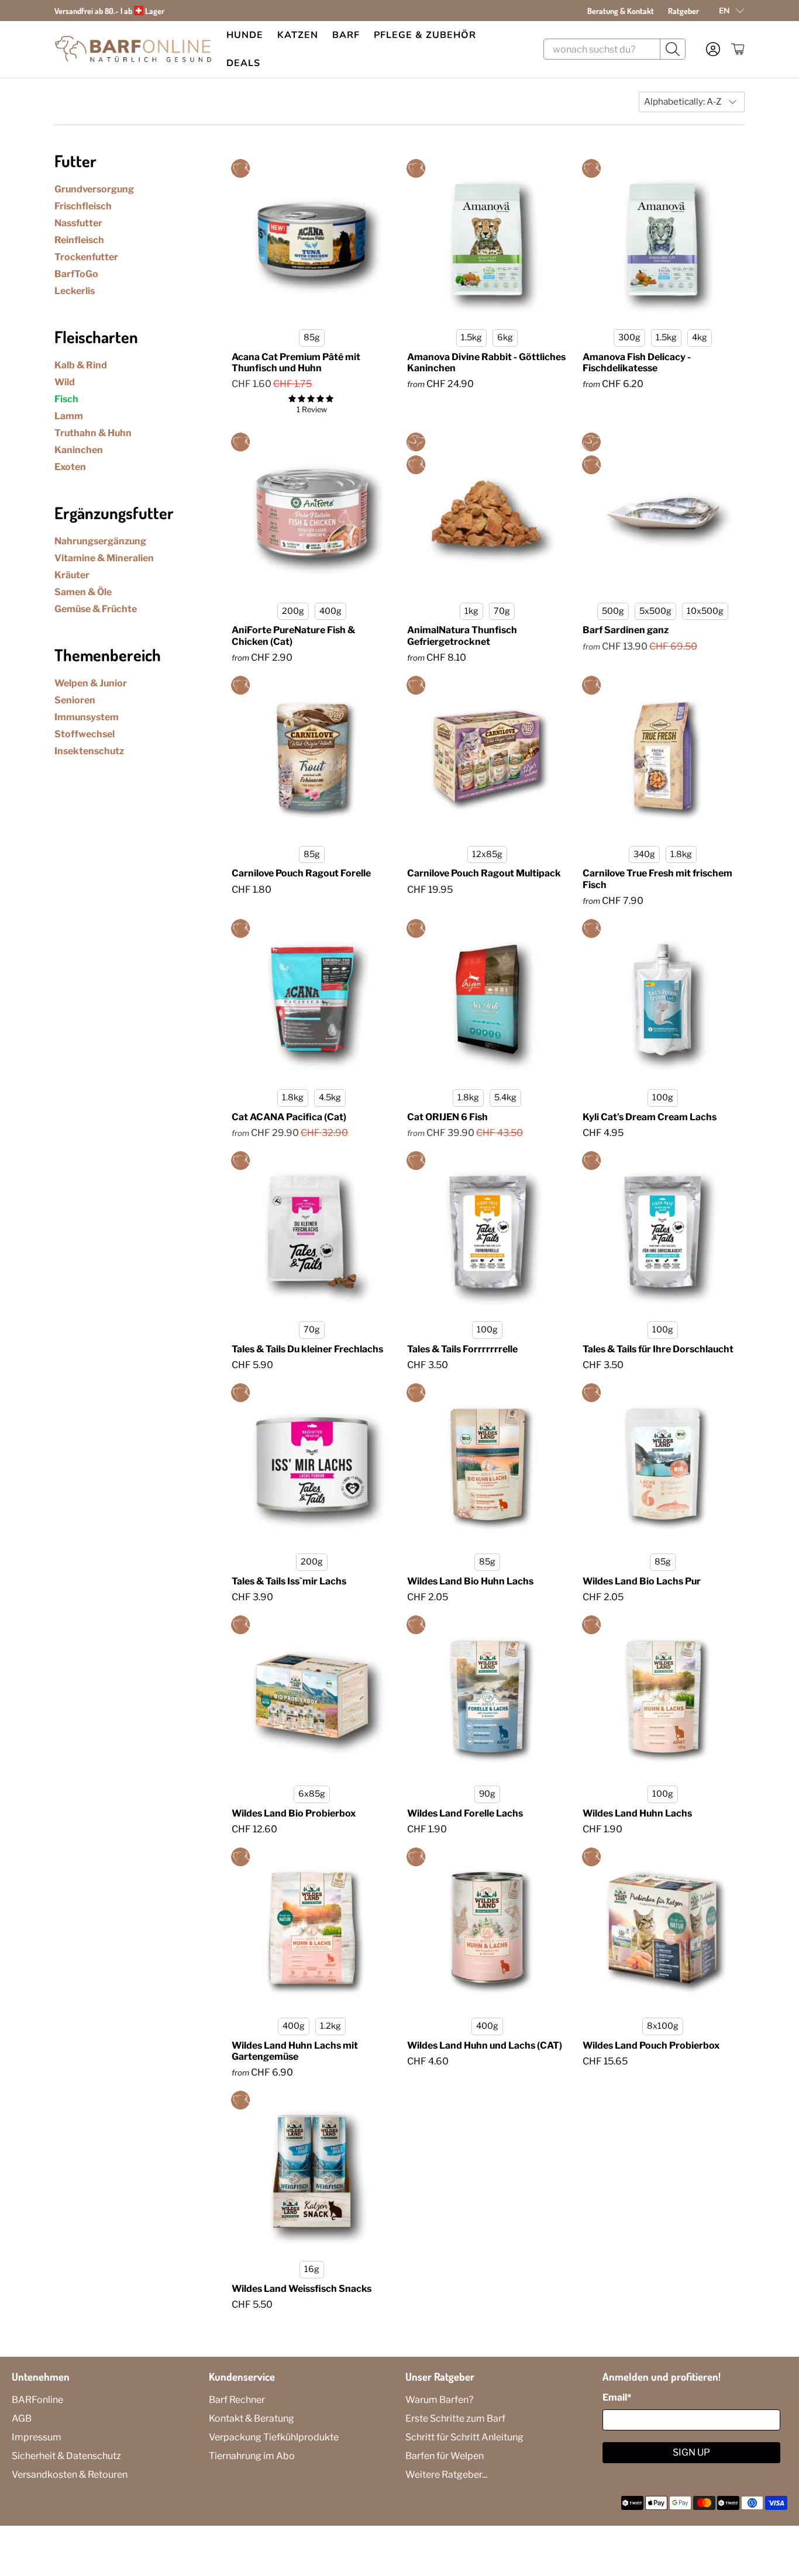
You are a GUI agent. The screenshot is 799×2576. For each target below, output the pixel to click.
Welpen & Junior (91, 683)
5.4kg (505, 1097)
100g (663, 1097)
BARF (346, 35)
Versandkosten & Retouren (70, 2475)
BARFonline (37, 2400)
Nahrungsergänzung (100, 541)
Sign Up (691, 2452)
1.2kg (330, 2026)
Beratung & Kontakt (621, 11)
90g (487, 1794)
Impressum (37, 2437)
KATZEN (298, 35)
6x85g (312, 1794)
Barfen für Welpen (445, 2456)
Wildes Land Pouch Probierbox (651, 2045)
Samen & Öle (83, 592)
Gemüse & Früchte (96, 609)
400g (330, 611)
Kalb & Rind (81, 365)
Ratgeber (683, 11)
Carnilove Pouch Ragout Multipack (484, 873)
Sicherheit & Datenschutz (66, 2456)
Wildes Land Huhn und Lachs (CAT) (485, 2045)
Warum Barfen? (439, 2400)
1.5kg (471, 337)
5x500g (655, 611)
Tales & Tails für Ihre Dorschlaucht (658, 1349)
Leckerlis (75, 291)
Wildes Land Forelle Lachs (465, 1813)
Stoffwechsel (85, 734)
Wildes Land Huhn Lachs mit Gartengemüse (295, 2051)
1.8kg (681, 854)
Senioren (75, 700)
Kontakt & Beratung (252, 2418)
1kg (471, 611)
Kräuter (72, 575)
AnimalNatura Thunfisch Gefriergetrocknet (462, 636)
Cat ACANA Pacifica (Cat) (289, 1117)
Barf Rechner (237, 2400)
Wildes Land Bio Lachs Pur (642, 1581)
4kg (700, 337)
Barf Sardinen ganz (626, 630)
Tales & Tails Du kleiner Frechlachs (307, 1349)
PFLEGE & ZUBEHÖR (425, 35)
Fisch (66, 399)
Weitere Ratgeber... (446, 2475)
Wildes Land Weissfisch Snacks (302, 2289)
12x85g (487, 854)
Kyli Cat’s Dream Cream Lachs (650, 1117)
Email (617, 2397)
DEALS (243, 63)
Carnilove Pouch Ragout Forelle (301, 873)
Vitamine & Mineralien (104, 558)
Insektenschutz (89, 751)
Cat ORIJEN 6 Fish (447, 1117)
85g (312, 337)
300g (629, 337)
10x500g (705, 611)
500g (613, 611)
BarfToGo (76, 274)
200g (293, 611)
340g (644, 854)
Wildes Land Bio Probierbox (294, 1813)
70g (502, 611)
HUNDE (245, 35)
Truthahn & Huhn (93, 433)
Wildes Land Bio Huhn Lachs (470, 1581)
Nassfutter (78, 223)
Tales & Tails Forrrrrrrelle (462, 1349)
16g (312, 2269)
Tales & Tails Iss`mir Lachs (289, 1581)
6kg (505, 337)
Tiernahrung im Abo (252, 2456)
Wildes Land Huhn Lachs (637, 1813)
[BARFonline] (133, 49)
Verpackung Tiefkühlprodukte (274, 2437)
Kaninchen (79, 450)
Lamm (69, 416)
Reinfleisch (79, 240)
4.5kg (330, 1097)
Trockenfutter (86, 257)
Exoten (70, 467)
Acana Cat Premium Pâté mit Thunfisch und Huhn (296, 362)
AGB (22, 2418)
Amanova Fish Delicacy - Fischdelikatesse (637, 362)
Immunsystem (87, 717)
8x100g (663, 2026)
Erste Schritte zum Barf (455, 2418)
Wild (65, 382)
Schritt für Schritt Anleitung (464, 2437)
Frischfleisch (83, 206)
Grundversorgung (94, 189)
